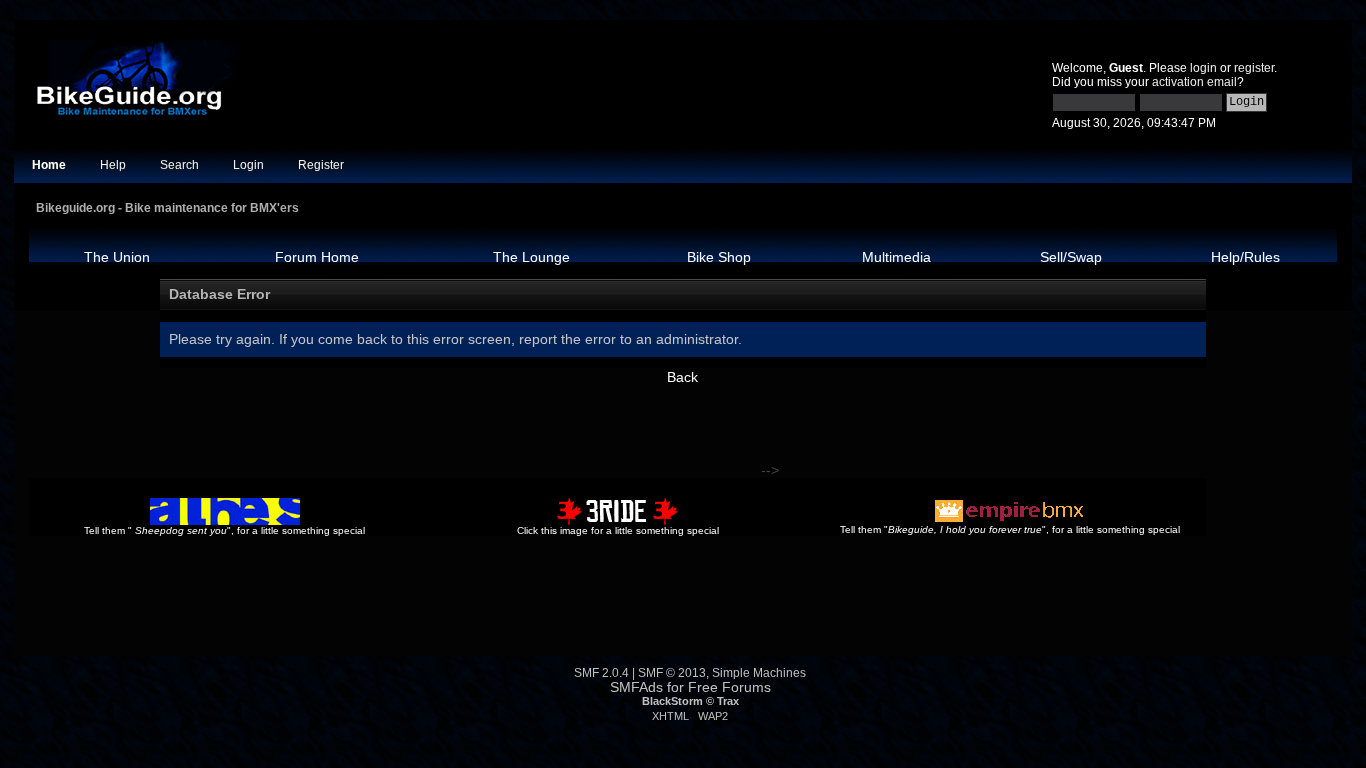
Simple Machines (759, 673)
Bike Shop (719, 257)
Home (49, 165)
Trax (728, 701)
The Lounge (531, 257)
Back (682, 377)
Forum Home (317, 257)
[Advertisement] (393, 430)
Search (179, 165)
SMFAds (636, 687)
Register (321, 165)
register (1254, 68)
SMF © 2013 (672, 673)
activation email (1194, 82)
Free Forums (729, 687)
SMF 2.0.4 (601, 673)
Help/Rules (1245, 257)
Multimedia (896, 257)
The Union (117, 257)
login (1203, 68)
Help (113, 165)
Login (248, 165)
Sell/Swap (1071, 257)
